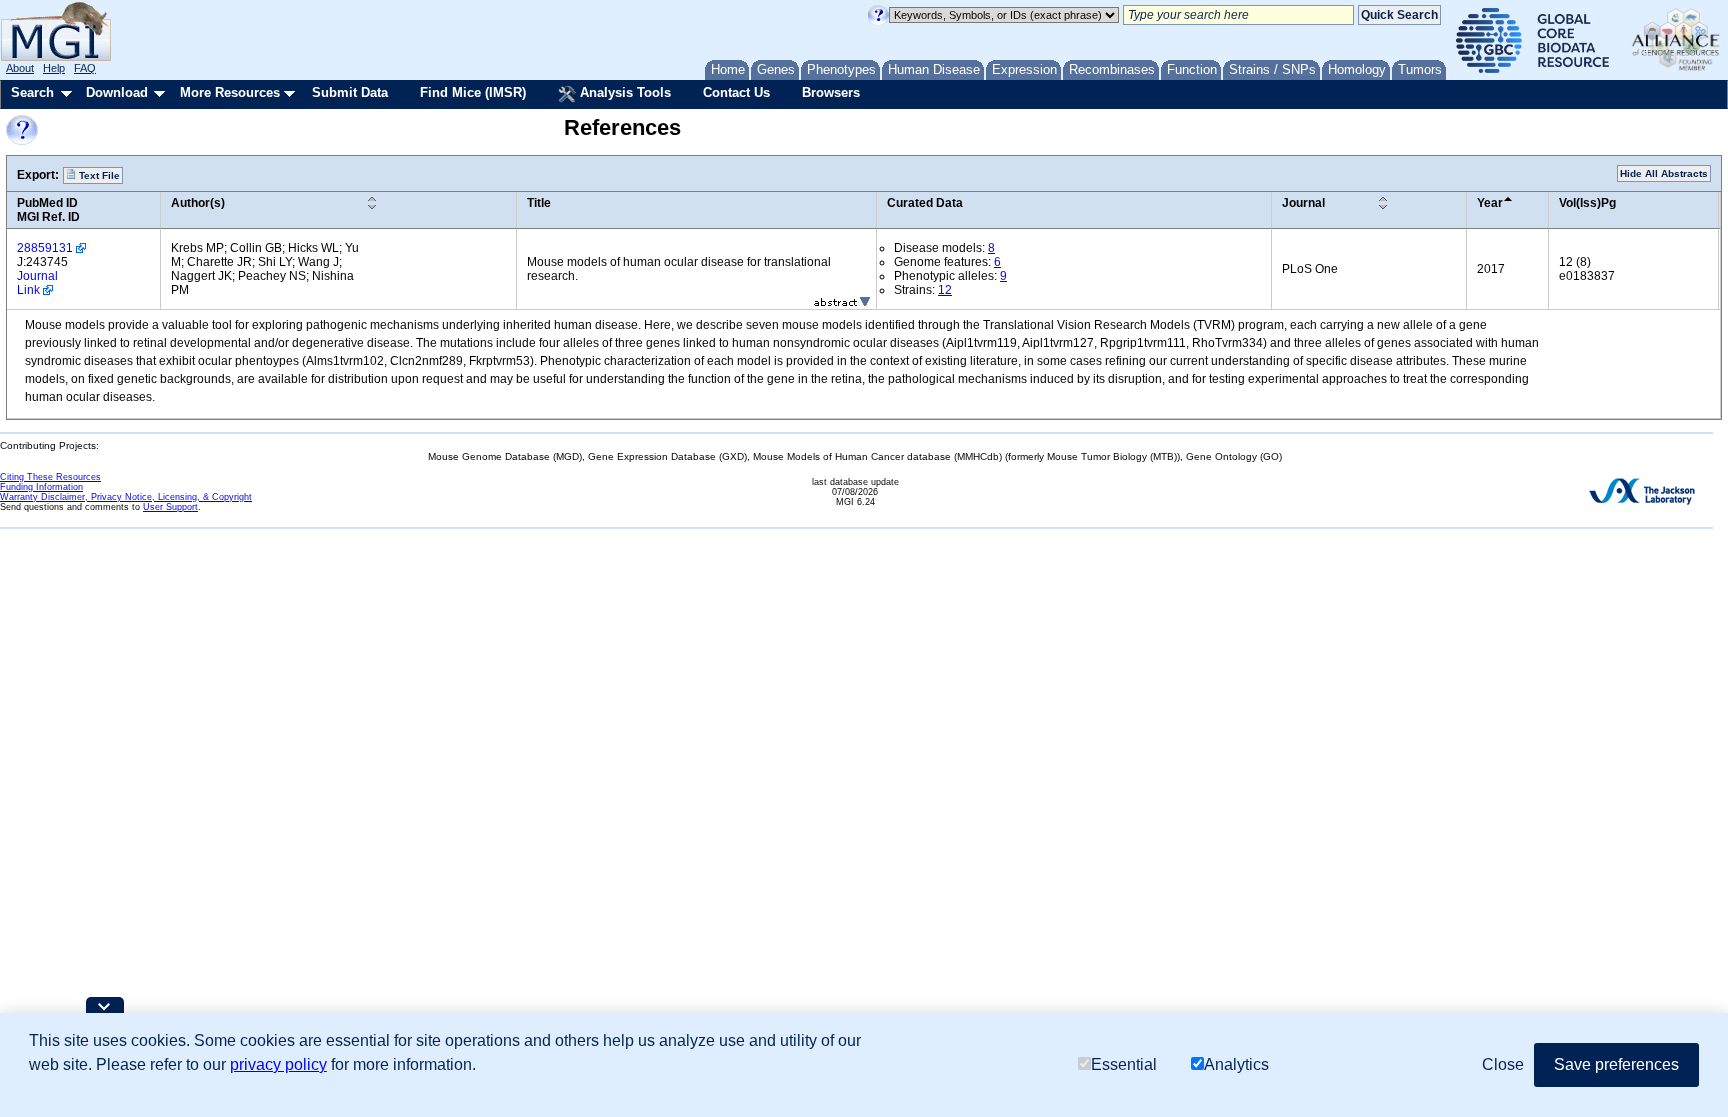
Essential (1124, 1064)
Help (54, 68)
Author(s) (198, 203)
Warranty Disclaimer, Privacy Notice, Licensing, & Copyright (126, 497)
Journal (1303, 203)
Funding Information (41, 487)
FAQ (85, 68)
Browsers (831, 92)
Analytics (1236, 1064)
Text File (98, 175)
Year (1490, 203)
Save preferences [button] (1616, 1064)
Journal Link (37, 283)
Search (32, 92)
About (20, 68)
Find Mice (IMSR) (473, 92)
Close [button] (1503, 1064)
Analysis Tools (623, 92)
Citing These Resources (50, 477)
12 (945, 290)
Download (117, 92)
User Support (170, 507)
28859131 (45, 248)
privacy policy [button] (278, 1064)
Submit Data (350, 92)
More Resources (230, 92)
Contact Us (736, 92)
